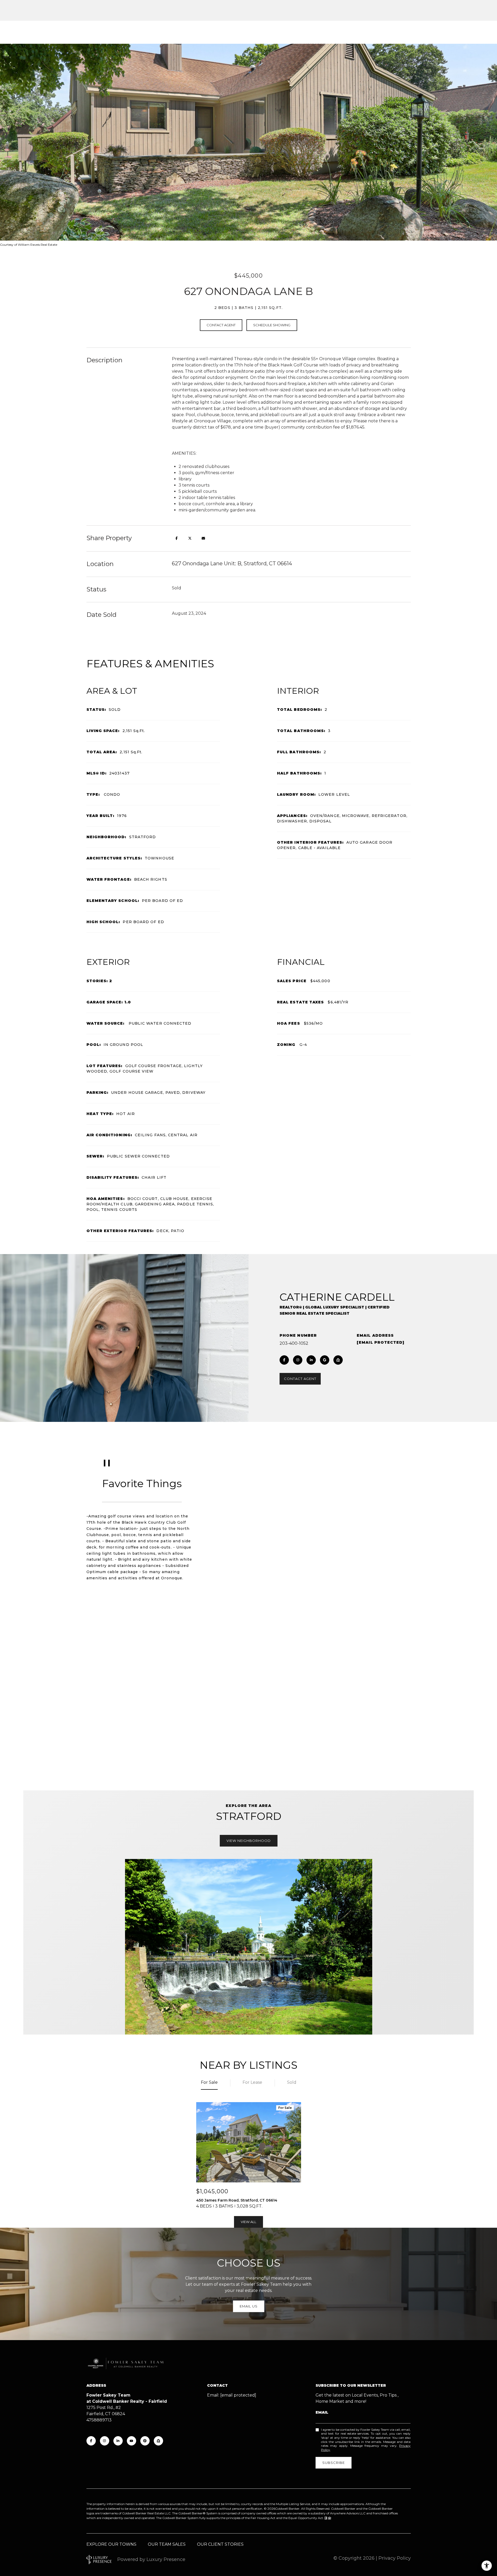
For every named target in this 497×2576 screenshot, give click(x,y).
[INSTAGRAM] (298, 1360)
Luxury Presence (166, 2559)
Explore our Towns (111, 2544)
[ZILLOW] (338, 1360)
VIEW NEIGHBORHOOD (249, 1841)
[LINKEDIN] (311, 1360)
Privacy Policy (395, 2558)
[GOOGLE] (325, 1360)
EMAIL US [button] (249, 2306)
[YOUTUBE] (131, 2441)
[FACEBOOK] (284, 1360)
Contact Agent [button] (221, 325)
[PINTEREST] (145, 2441)
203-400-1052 (294, 1343)
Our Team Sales (167, 2544)
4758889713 (99, 2420)
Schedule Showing (272, 325)
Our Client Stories (220, 2544)
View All (248, 2222)
